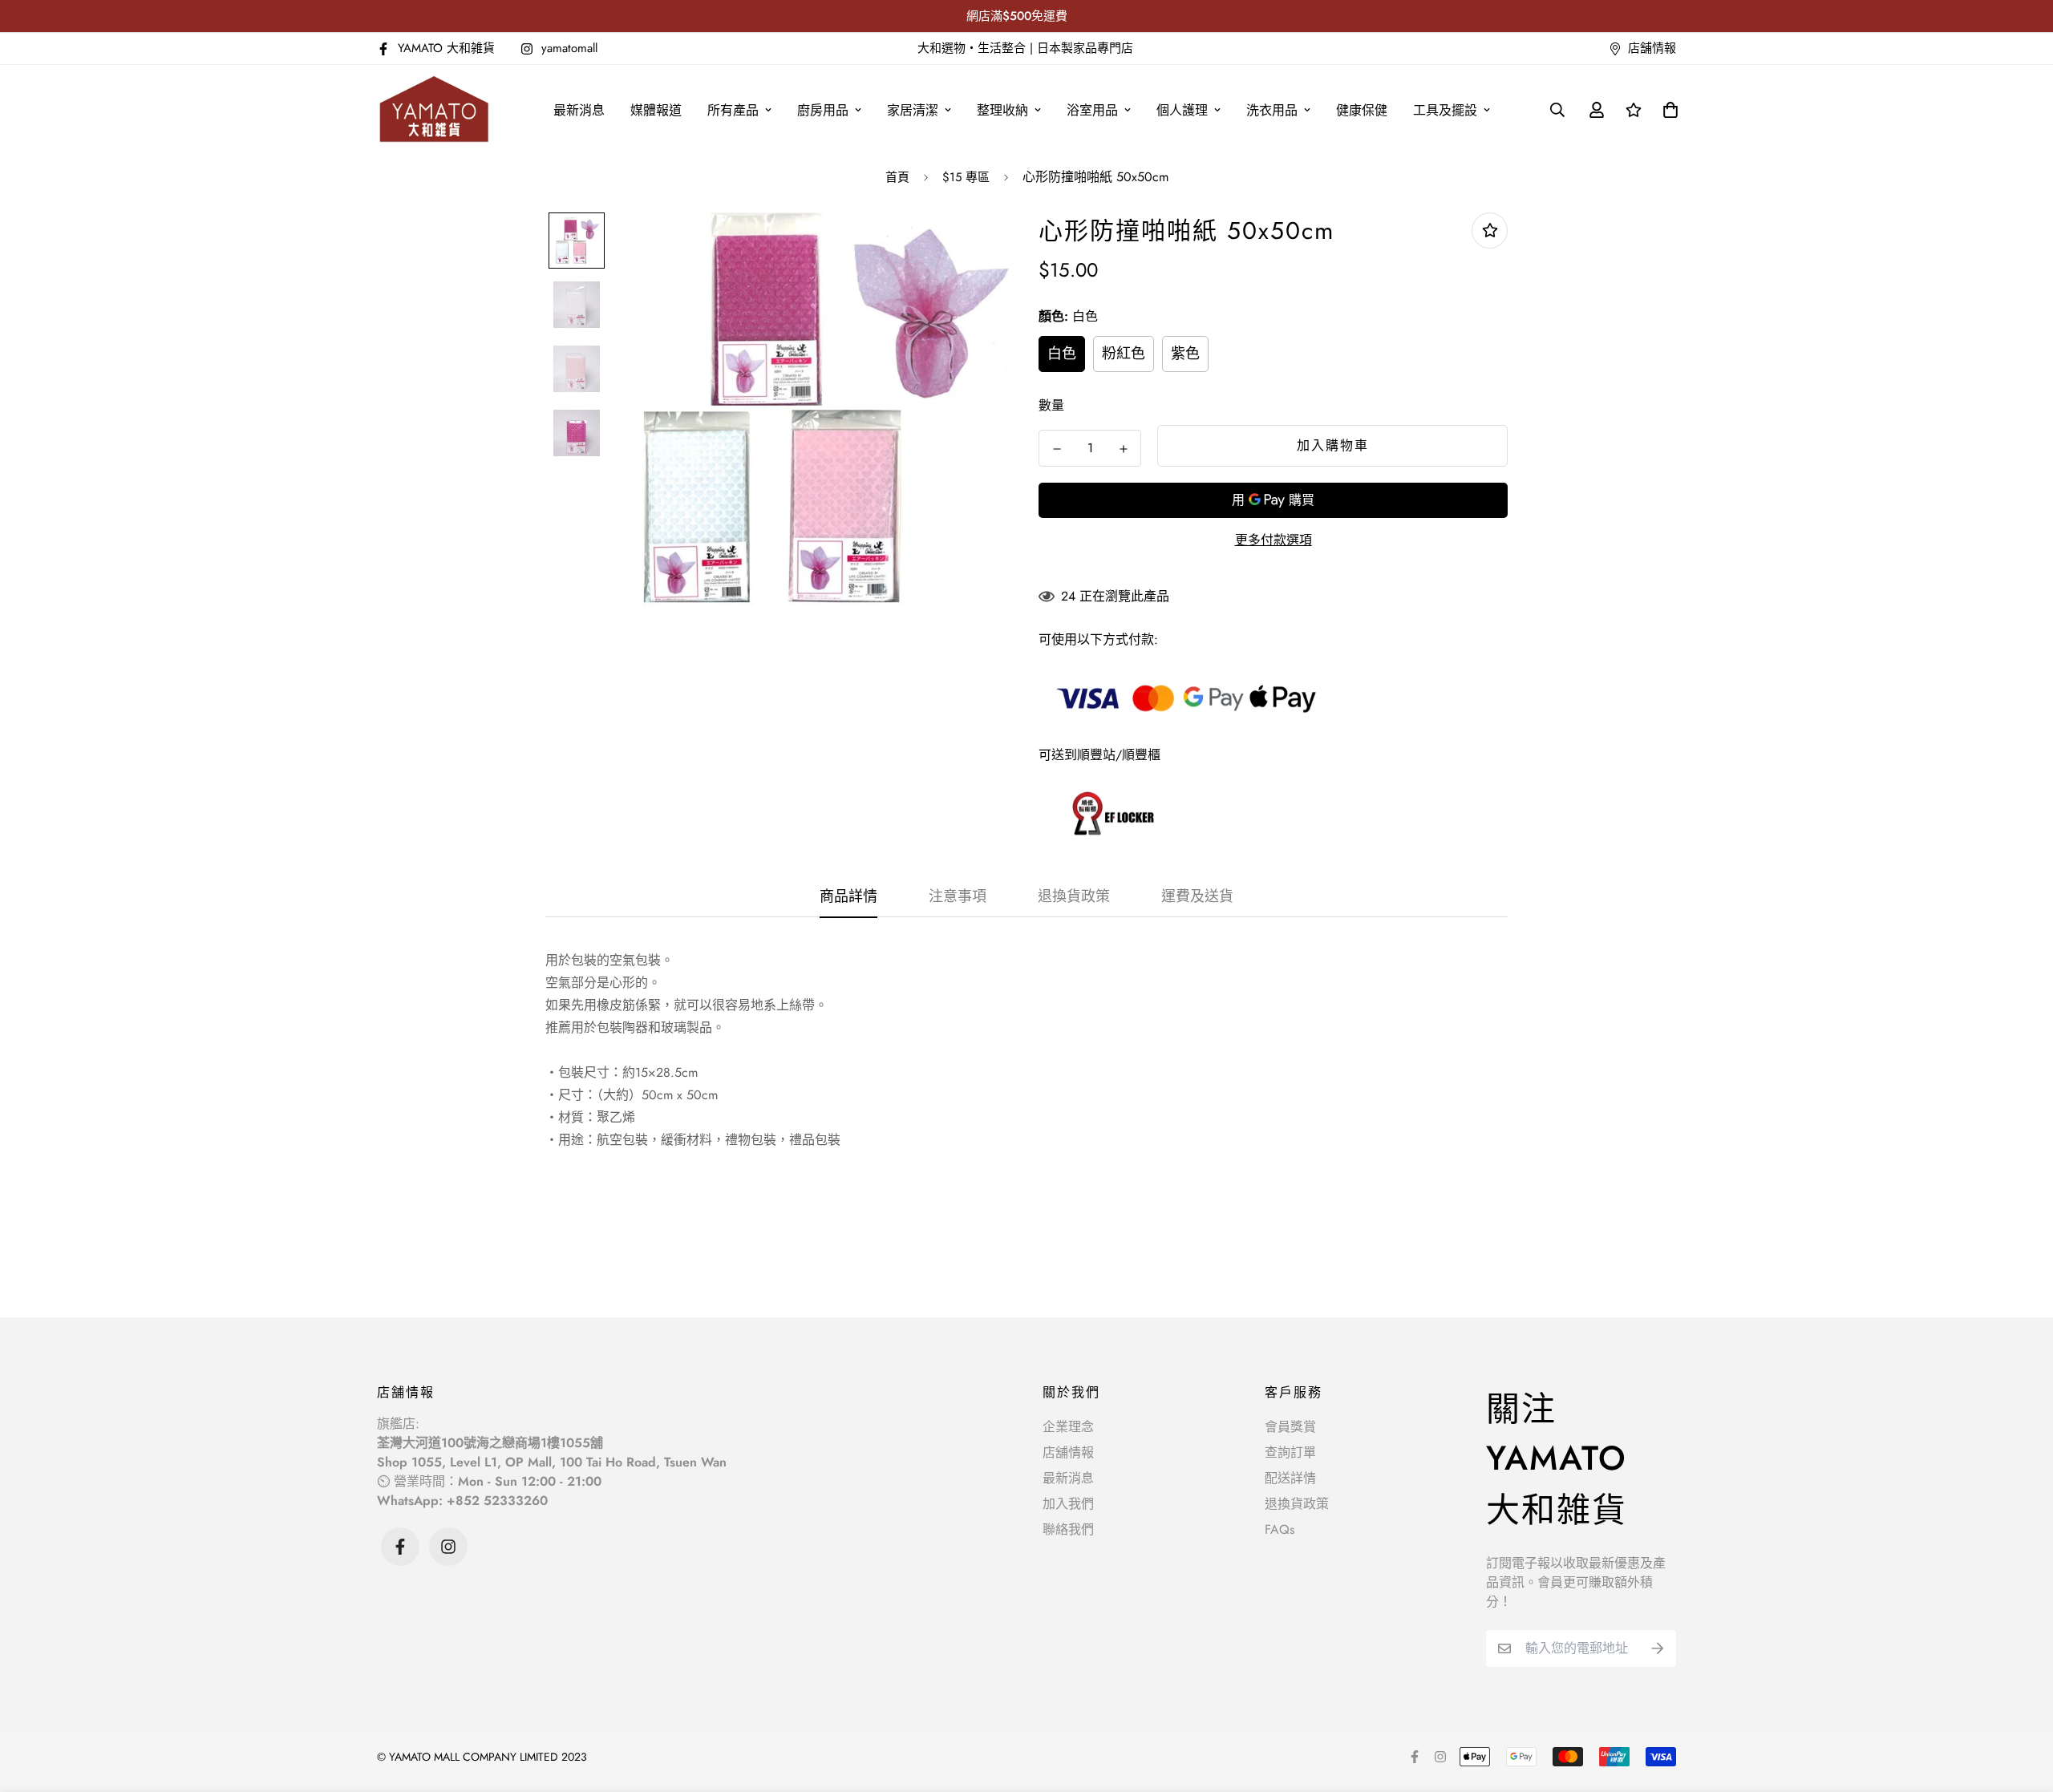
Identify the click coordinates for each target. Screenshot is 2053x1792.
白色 (1062, 354)
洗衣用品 (1272, 110)
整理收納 (1002, 110)
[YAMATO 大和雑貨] (435, 110)
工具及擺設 (1445, 110)
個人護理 (1182, 110)
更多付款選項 (1274, 540)
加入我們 (1068, 1504)
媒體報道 (656, 110)
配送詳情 (1290, 1478)
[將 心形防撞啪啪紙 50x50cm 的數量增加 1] (1123, 449)
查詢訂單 (1290, 1452)
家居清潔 (913, 110)
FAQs (1280, 1529)
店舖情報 (1068, 1452)
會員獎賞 (1290, 1427)
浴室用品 (1092, 110)
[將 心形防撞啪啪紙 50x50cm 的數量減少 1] (1057, 449)
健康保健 (1362, 110)
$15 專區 (966, 177)
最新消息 (579, 110)
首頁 (897, 177)
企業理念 (1068, 1427)
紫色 (1185, 354)
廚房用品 (823, 110)
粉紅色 (1124, 354)
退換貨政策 (1297, 1504)
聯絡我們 (1068, 1529)
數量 (1051, 405)
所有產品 (733, 110)
